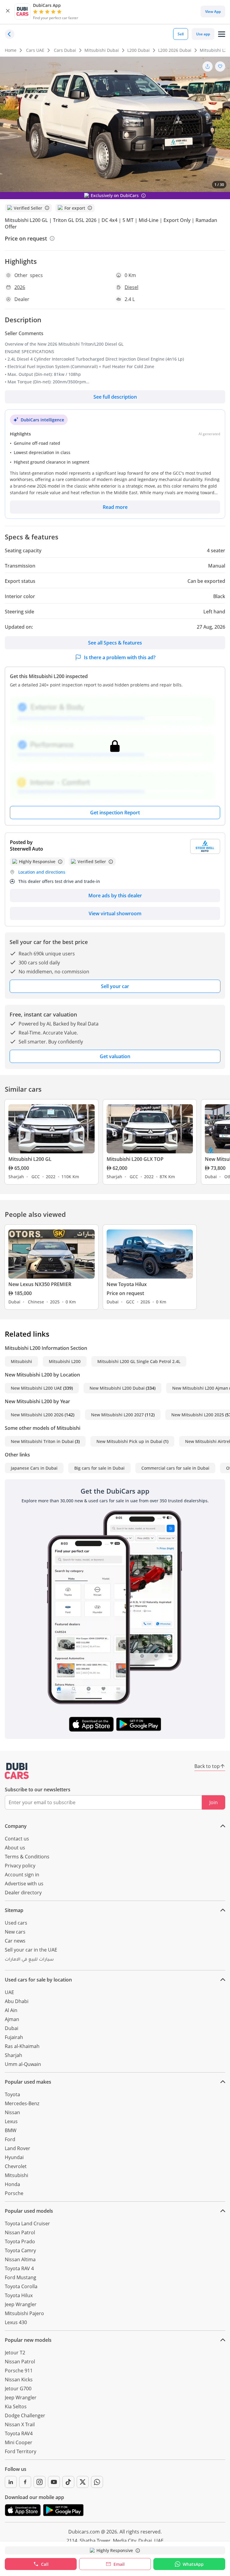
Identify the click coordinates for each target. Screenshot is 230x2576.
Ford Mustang (21, 2277)
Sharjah (13, 2055)
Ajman (12, 2019)
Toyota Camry (20, 2250)
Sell (181, 34)
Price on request (26, 238)
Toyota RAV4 (19, 2433)
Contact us (17, 1839)
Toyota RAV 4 (19, 2268)
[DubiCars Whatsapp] (97, 2482)
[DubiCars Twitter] (83, 2482)
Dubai (12, 2028)
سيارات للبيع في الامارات (29, 1960)
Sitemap (14, 1910)
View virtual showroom (115, 913)
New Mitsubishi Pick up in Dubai (129, 1441)
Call (45, 2564)
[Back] (10, 34)
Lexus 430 (16, 2322)
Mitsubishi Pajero (24, 2313)
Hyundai (14, 2157)
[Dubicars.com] (17, 1771)
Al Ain (11, 2010)
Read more (115, 507)
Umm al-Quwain (23, 2064)
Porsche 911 (19, 2371)
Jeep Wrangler (21, 2304)
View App (213, 12)
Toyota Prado (20, 2241)
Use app (203, 34)
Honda (12, 2184)
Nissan (12, 2112)
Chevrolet (16, 2166)
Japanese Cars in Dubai (34, 1468)
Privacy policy (20, 1866)
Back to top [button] (207, 1766)
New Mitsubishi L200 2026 (37, 1415)
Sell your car (115, 986)
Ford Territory (21, 2451)
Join (214, 1802)
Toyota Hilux (19, 2295)
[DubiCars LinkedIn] (11, 2482)
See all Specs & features (115, 643)
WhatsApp (193, 2564)
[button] (8, 12)
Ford (10, 2139)
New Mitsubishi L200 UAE (36, 1388)
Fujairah (14, 2037)
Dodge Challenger (25, 2415)
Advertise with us (24, 1884)
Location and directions (42, 872)
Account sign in (22, 1875)
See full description (115, 397)
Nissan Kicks (19, 2380)
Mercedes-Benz (22, 2103)
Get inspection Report (115, 813)
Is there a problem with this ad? (120, 657)
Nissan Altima (20, 2259)
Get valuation (115, 1056)
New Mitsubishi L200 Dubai (117, 1388)
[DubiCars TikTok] (68, 2482)
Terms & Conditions (27, 1857)
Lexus (11, 2121)
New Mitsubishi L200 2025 (198, 1415)
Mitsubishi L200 (65, 1361)
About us (15, 1848)
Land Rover (18, 2148)
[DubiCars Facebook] (25, 2482)
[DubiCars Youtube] (54, 2482)
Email (119, 2564)
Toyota (12, 2094)
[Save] (220, 66)
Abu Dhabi (17, 2001)
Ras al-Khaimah (22, 2046)
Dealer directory (23, 1893)
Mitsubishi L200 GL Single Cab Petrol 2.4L (139, 1361)
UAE (9, 1992)
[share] (208, 66)
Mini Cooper (19, 2442)
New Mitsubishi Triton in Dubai (42, 1441)
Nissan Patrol (20, 2232)
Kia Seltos (16, 2406)
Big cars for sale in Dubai (99, 1468)
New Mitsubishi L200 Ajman (200, 1388)
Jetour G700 (18, 2389)
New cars (15, 1932)
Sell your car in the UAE (31, 1950)
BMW (11, 2130)
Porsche (14, 2193)
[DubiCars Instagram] (40, 2482)
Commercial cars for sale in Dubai (175, 1468)
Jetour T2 (15, 2353)
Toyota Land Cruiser (27, 2223)
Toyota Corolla (21, 2286)
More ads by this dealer (115, 896)
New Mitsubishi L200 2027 (117, 1415)
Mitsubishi (21, 1361)
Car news (15, 1941)
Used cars (16, 1923)
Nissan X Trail (20, 2424)
